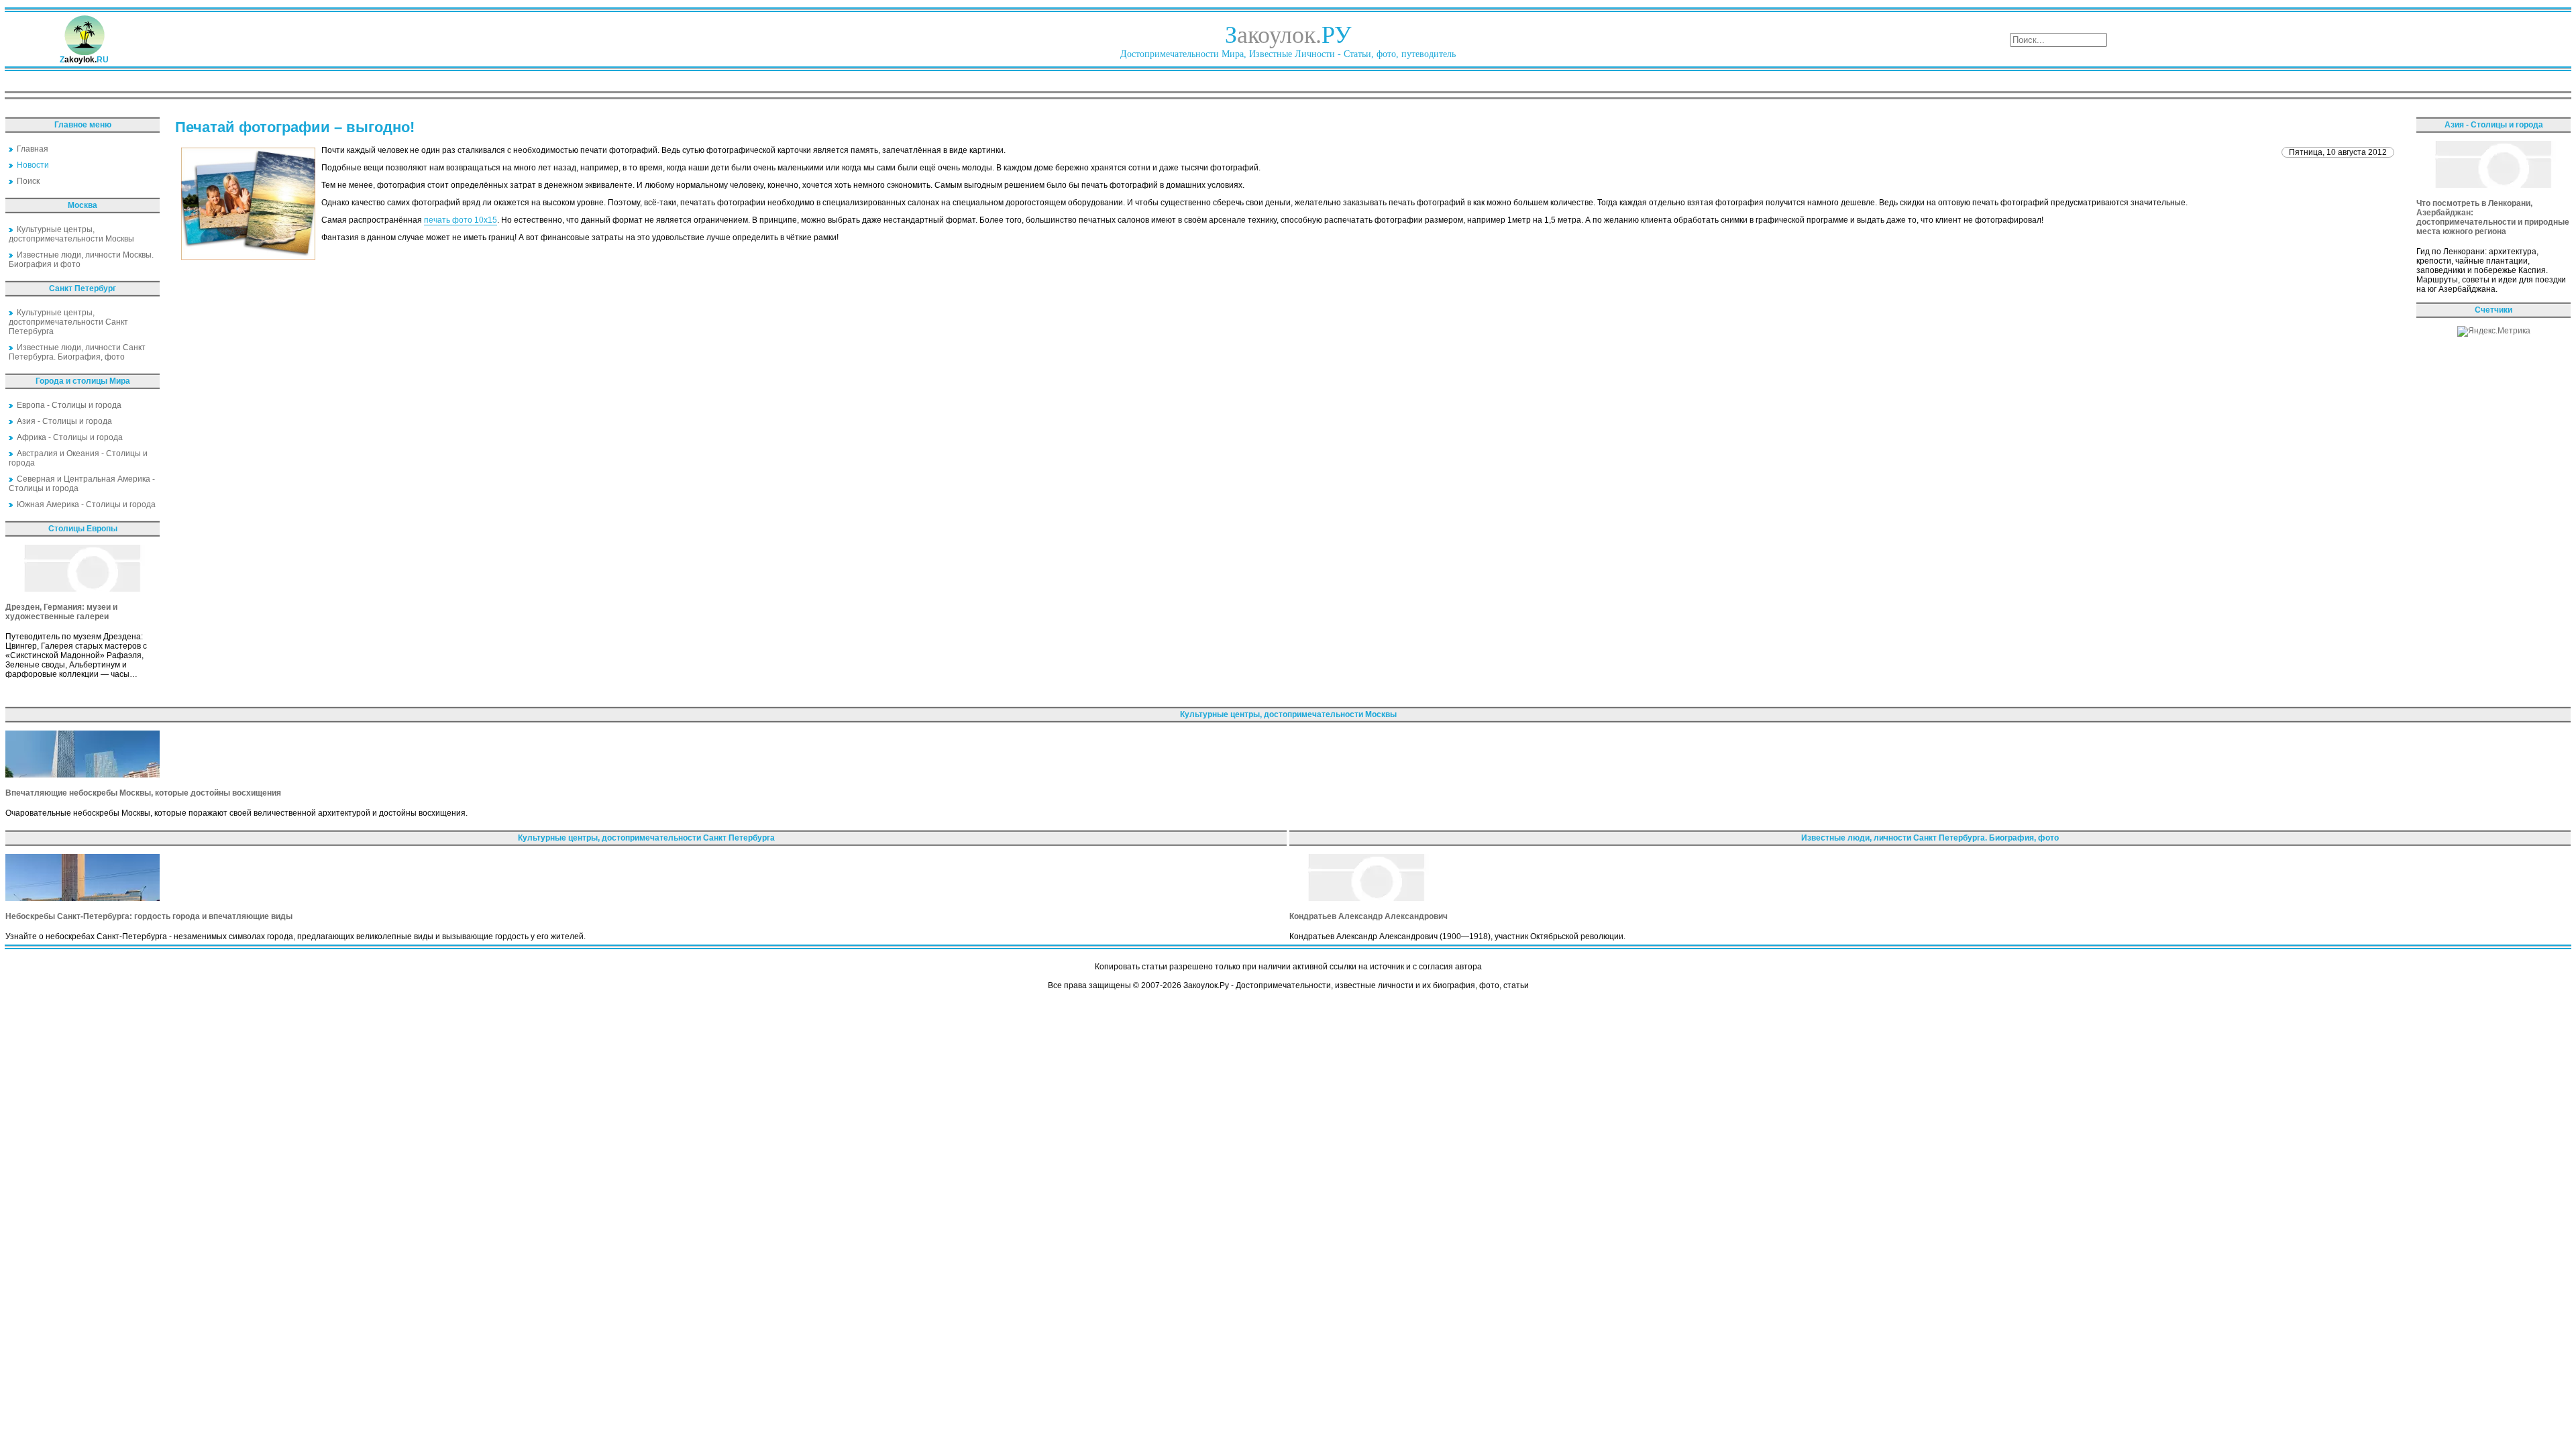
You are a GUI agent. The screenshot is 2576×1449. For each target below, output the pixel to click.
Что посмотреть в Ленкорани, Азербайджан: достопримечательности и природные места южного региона (2493, 217)
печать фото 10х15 (461, 220)
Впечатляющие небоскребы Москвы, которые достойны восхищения (143, 793)
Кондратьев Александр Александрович (1368, 916)
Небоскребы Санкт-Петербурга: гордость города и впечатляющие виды (149, 916)
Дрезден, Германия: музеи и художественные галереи (61, 612)
